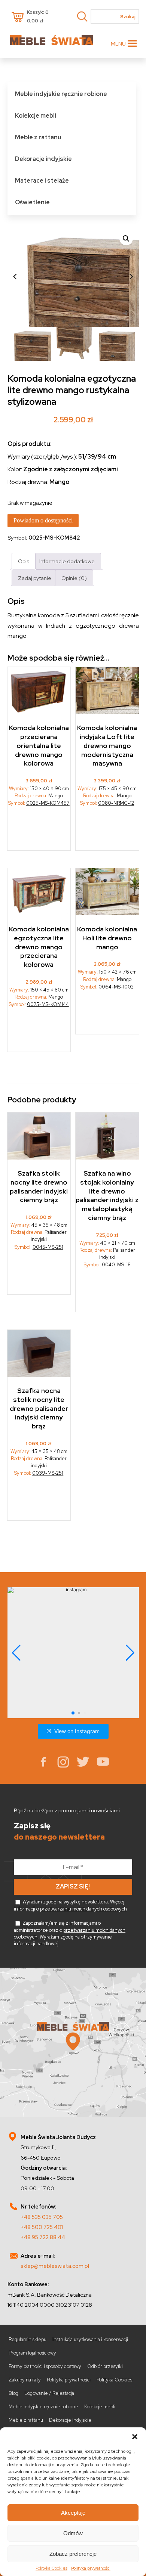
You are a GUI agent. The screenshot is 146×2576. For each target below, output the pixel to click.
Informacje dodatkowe (67, 561)
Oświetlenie (32, 202)
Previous (15, 276)
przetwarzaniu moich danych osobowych (83, 1909)
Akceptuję (73, 2513)
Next (131, 276)
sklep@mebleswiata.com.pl (55, 2266)
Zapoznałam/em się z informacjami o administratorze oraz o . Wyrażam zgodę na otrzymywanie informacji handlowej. (70, 1933)
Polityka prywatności (91, 2568)
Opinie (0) (74, 578)
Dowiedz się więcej (39, 831)
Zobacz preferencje (73, 2554)
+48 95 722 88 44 (43, 2237)
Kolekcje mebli (36, 116)
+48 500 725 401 (42, 2227)
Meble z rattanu (38, 137)
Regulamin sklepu (28, 2339)
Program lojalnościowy (32, 2353)
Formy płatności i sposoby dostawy (45, 2366)
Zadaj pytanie (35, 578)
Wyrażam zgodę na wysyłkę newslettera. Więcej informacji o (70, 1905)
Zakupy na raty (25, 2380)
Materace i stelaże (42, 181)
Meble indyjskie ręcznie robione (61, 94)
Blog (13, 2393)
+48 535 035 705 (42, 2217)
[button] (135, 2437)
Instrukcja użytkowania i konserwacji (90, 2339)
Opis (24, 561)
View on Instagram (77, 1731)
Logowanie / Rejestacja (49, 2393)
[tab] (24, 561)
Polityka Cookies (51, 2568)
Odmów (73, 2533)
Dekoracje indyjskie (43, 159)
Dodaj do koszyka (107, 831)
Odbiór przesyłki (105, 2366)
